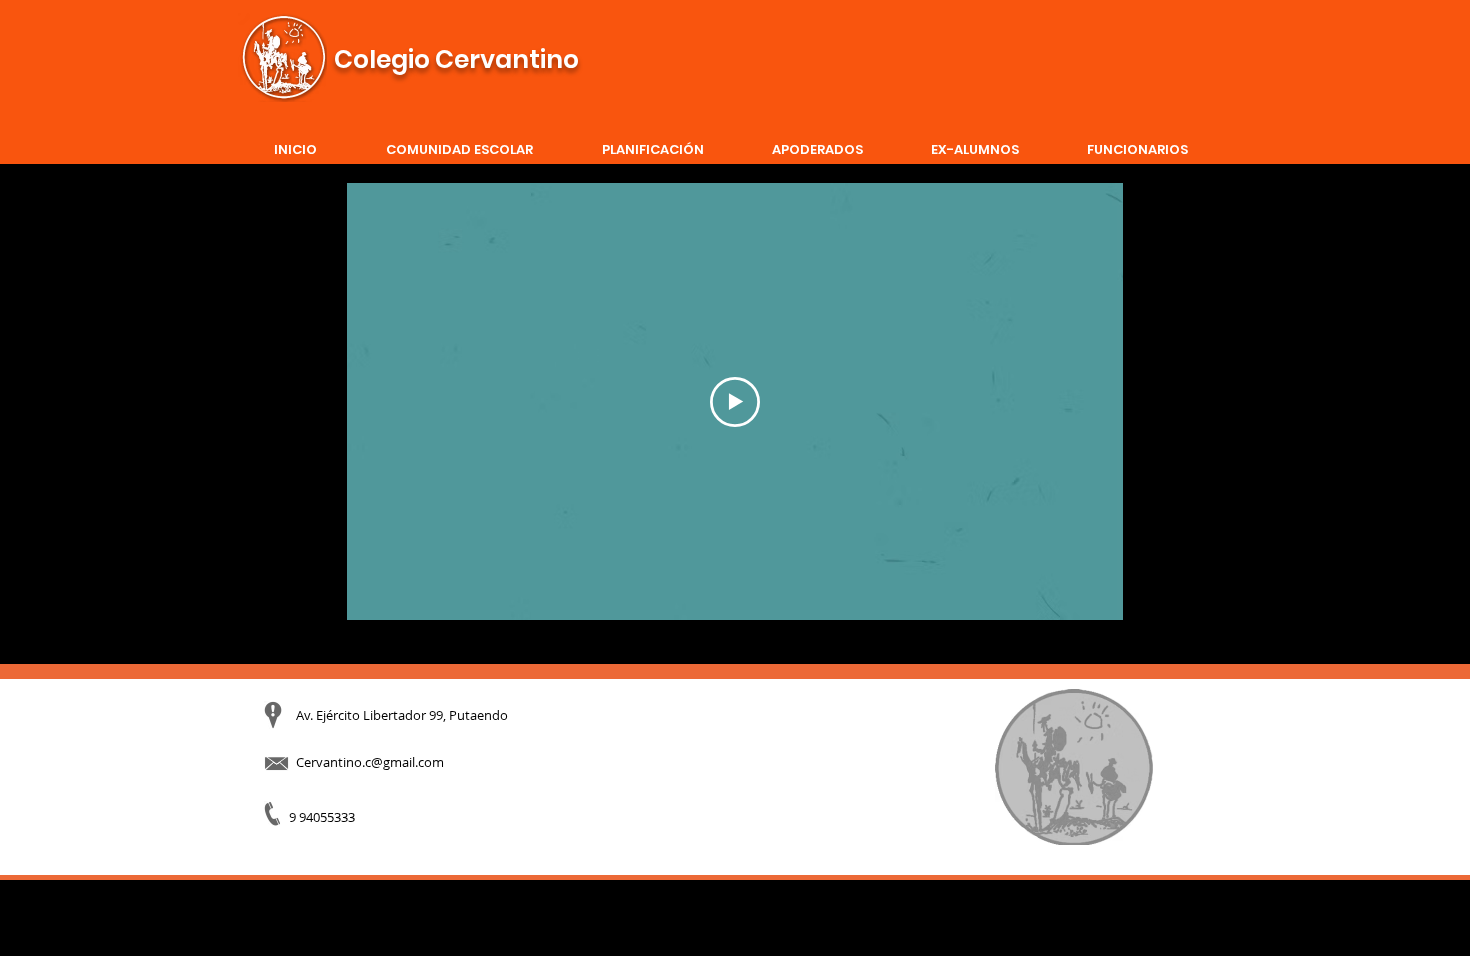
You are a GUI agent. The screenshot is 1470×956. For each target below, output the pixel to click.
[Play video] (735, 402)
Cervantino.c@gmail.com (370, 762)
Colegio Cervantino (456, 59)
